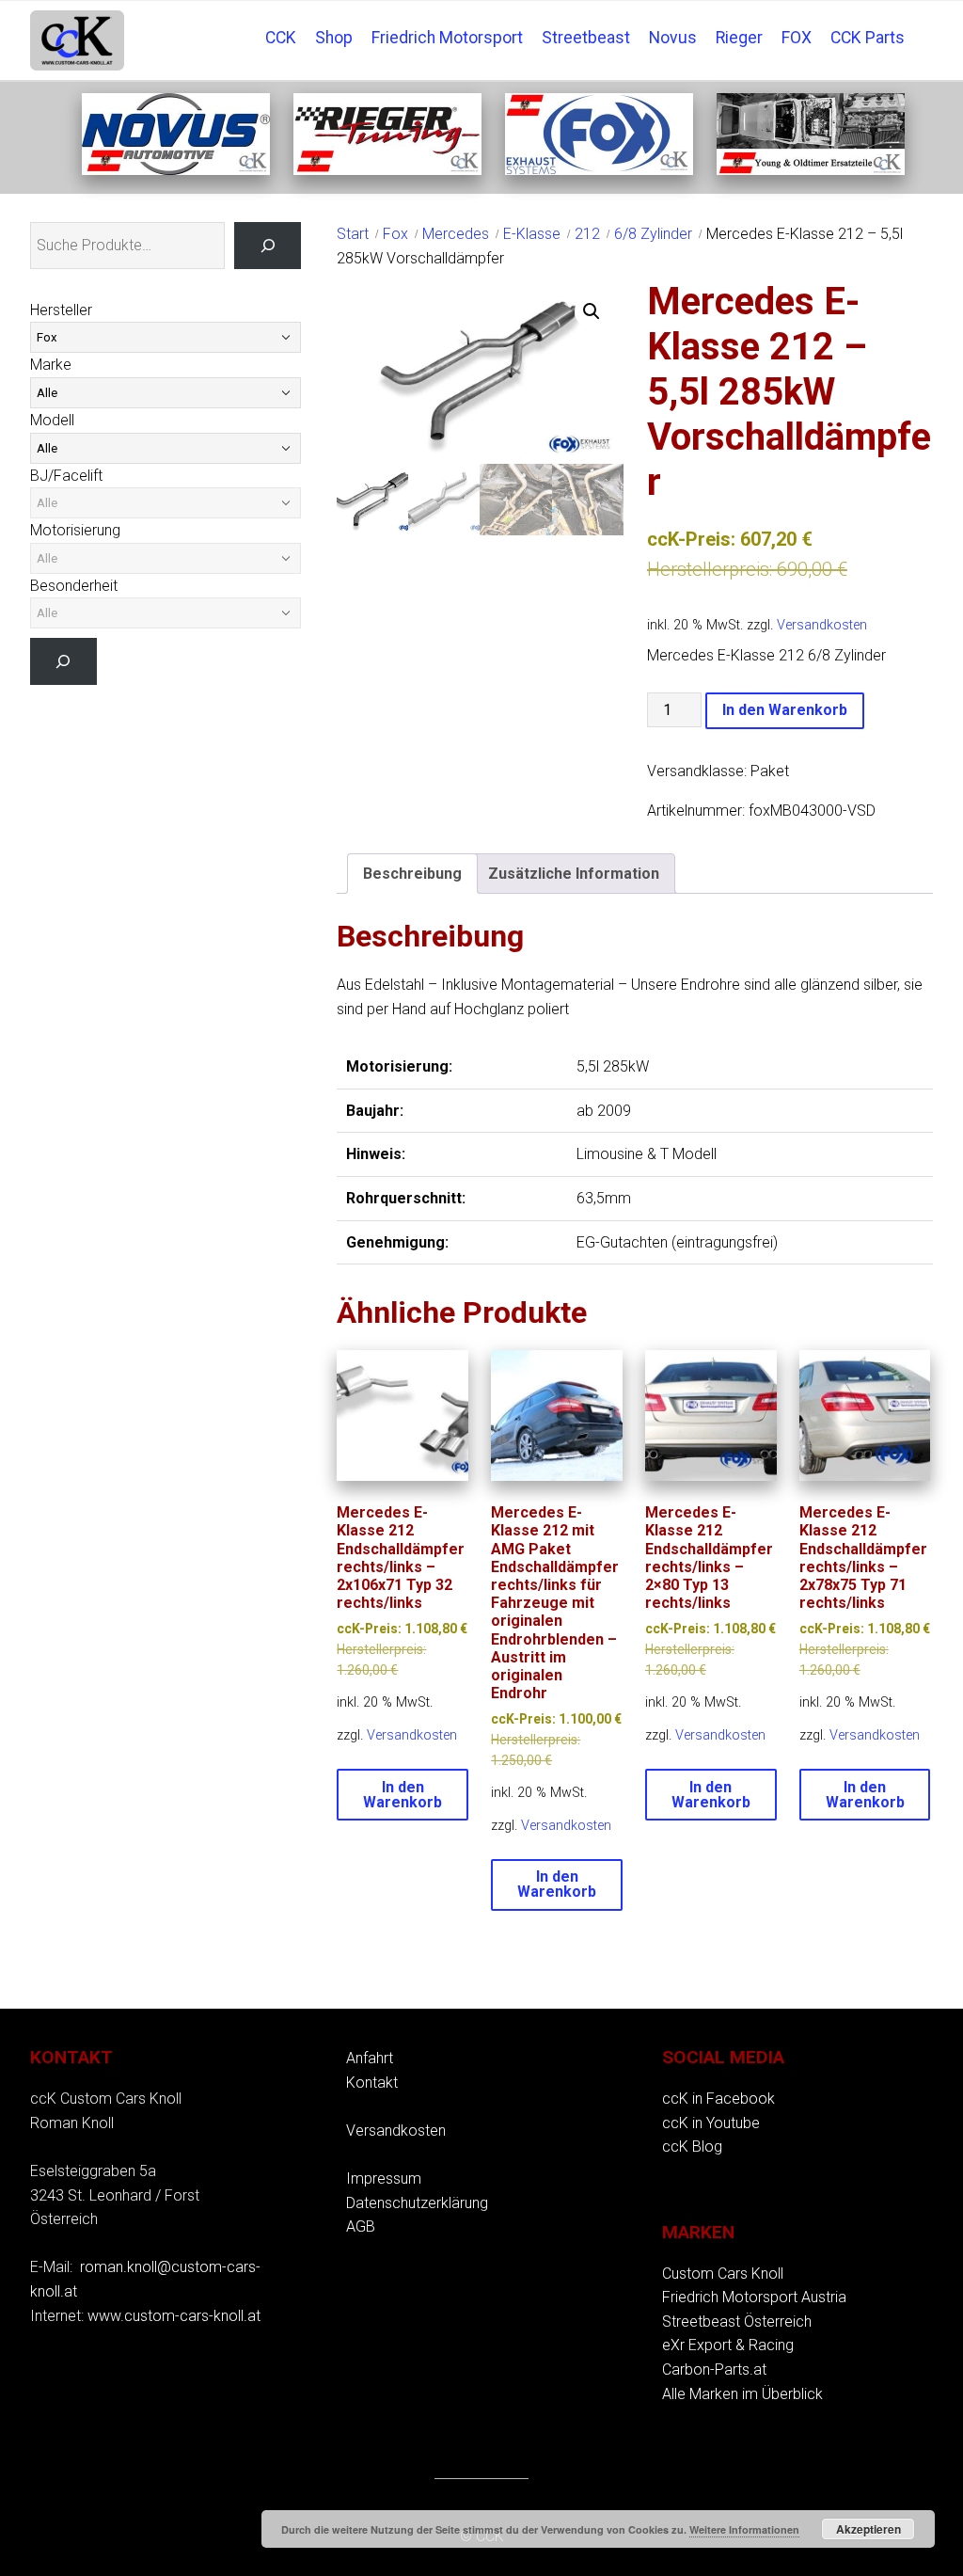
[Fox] (599, 170)
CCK (281, 38)
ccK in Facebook (718, 2099)
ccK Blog (692, 2147)
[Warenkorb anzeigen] (924, 24)
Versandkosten (822, 625)
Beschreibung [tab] (412, 874)
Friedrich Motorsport (447, 38)
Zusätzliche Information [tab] (574, 874)
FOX (797, 38)
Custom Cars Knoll (723, 2274)
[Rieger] (387, 170)
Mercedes (456, 234)
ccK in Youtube (711, 2123)
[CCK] (811, 170)
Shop (334, 38)
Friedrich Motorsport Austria (754, 2297)
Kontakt (372, 2083)
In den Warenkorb (785, 710)
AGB (361, 2226)
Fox (395, 234)
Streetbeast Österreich (737, 2322)
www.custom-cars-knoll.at (174, 2316)
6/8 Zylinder (653, 234)
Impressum (384, 2178)
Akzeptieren (868, 2529)
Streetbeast (586, 38)
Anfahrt (370, 2058)
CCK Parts (868, 38)
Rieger (739, 38)
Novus (673, 38)
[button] (592, 311)
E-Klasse (532, 234)
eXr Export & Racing (728, 2345)
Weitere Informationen (744, 2529)
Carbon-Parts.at (714, 2369)
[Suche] (268, 245)
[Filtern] (63, 661)
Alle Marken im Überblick (742, 2394)
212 (587, 234)
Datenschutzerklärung (417, 2203)
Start (353, 234)
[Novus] (176, 170)
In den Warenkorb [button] (403, 1795)
